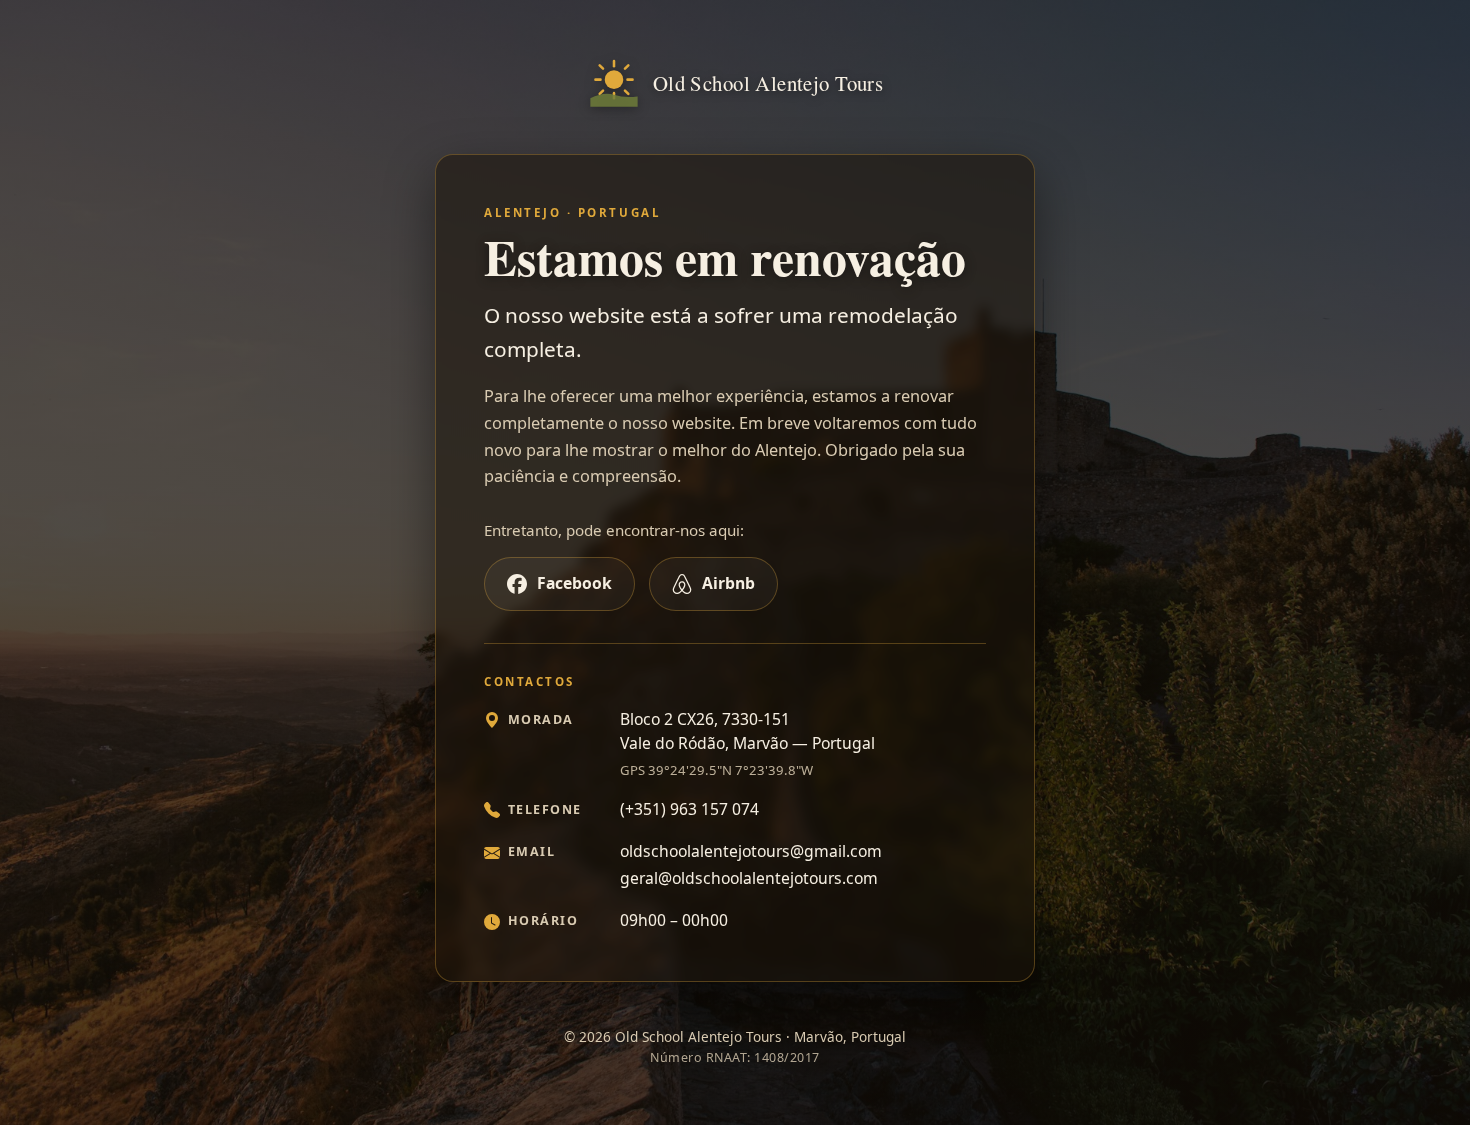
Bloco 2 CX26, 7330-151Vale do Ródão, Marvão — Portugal (747, 731)
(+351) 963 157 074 (689, 809)
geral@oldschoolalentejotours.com (749, 878)
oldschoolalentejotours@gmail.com (751, 851)
